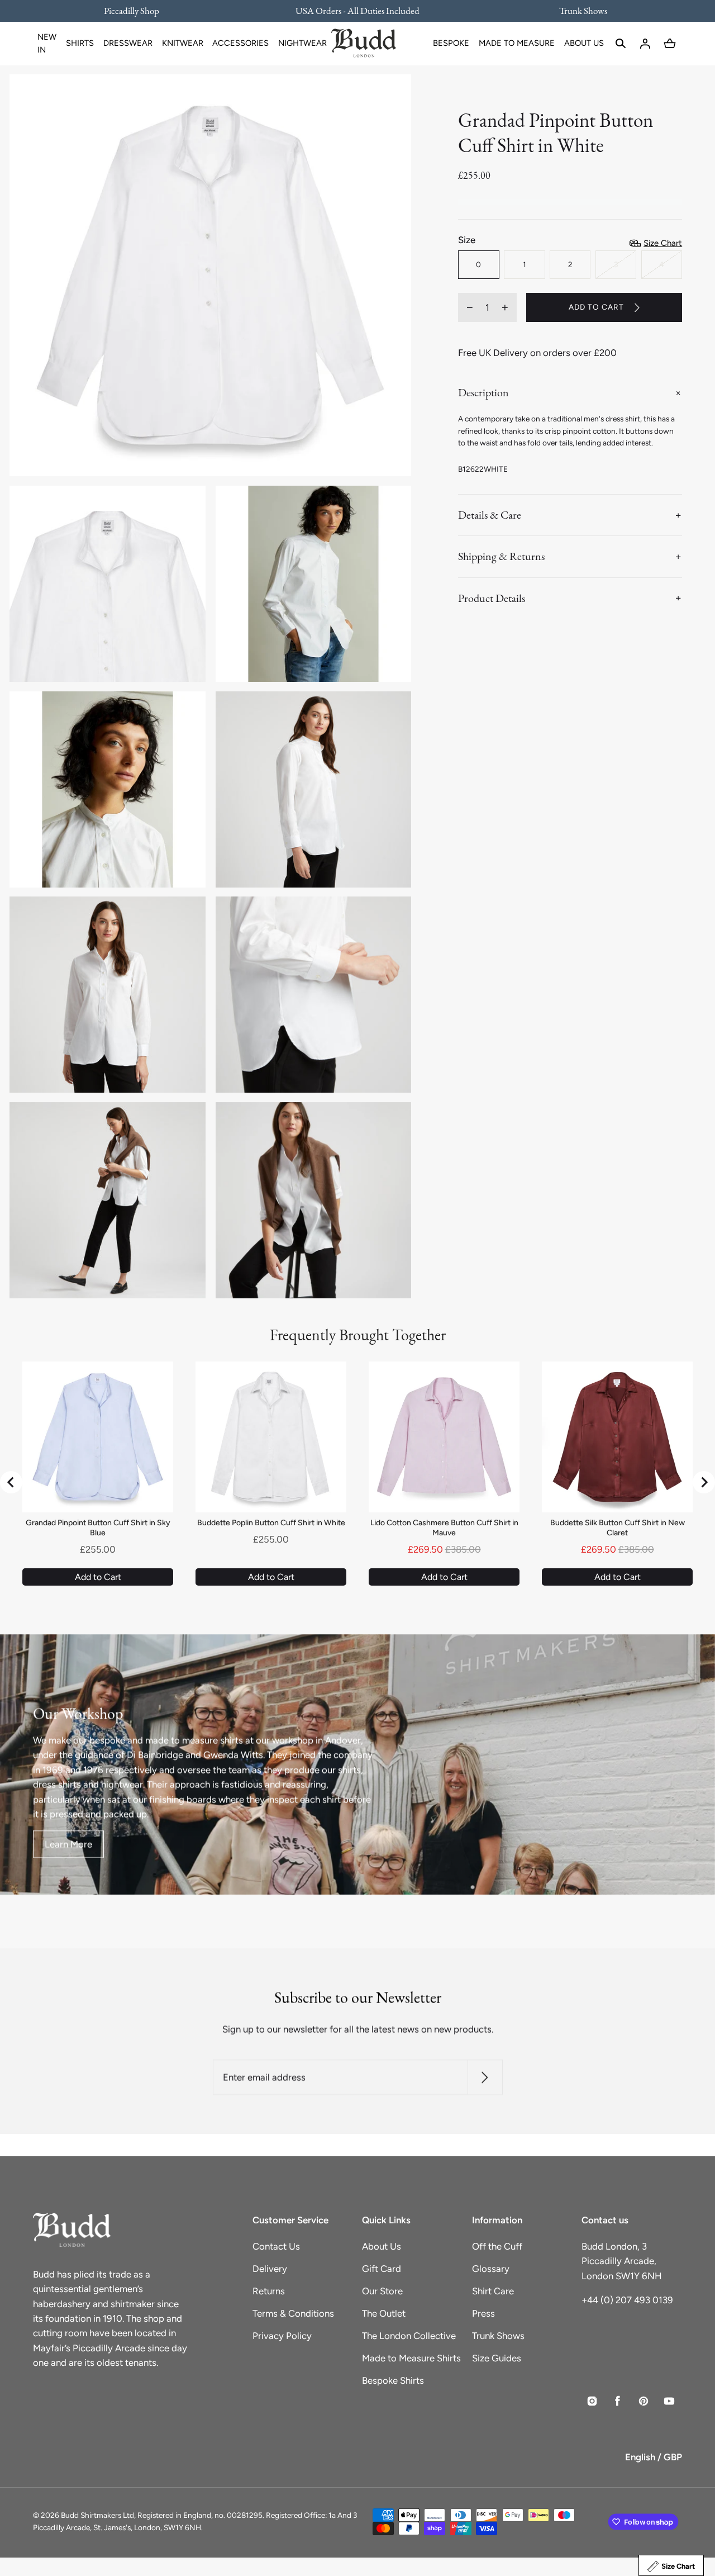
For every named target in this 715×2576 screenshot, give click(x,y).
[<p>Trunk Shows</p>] (576, 11)
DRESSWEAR (128, 43)
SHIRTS (80, 43)
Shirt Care (493, 2291)
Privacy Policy (282, 2336)
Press (483, 2313)
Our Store (382, 2291)
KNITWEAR (183, 43)
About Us (382, 2246)
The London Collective (409, 2336)
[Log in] (645, 44)
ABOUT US (584, 43)
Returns (269, 2291)
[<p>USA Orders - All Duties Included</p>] (357, 11)
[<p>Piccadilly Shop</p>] (139, 11)
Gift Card (382, 2269)
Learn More (68, 1844)
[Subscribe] (485, 2078)
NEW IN (47, 43)
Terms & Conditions (293, 2313)
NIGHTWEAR (302, 43)
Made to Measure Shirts (411, 2358)
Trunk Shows (498, 2336)
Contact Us (276, 2246)
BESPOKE (451, 43)
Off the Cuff (497, 2246)
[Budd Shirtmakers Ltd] (364, 44)
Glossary (491, 2269)
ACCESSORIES (240, 43)
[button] (621, 44)
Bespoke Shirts (393, 2380)
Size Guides (497, 2358)
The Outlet (384, 2313)
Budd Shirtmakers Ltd (97, 2515)
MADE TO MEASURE (517, 43)
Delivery (270, 2269)
